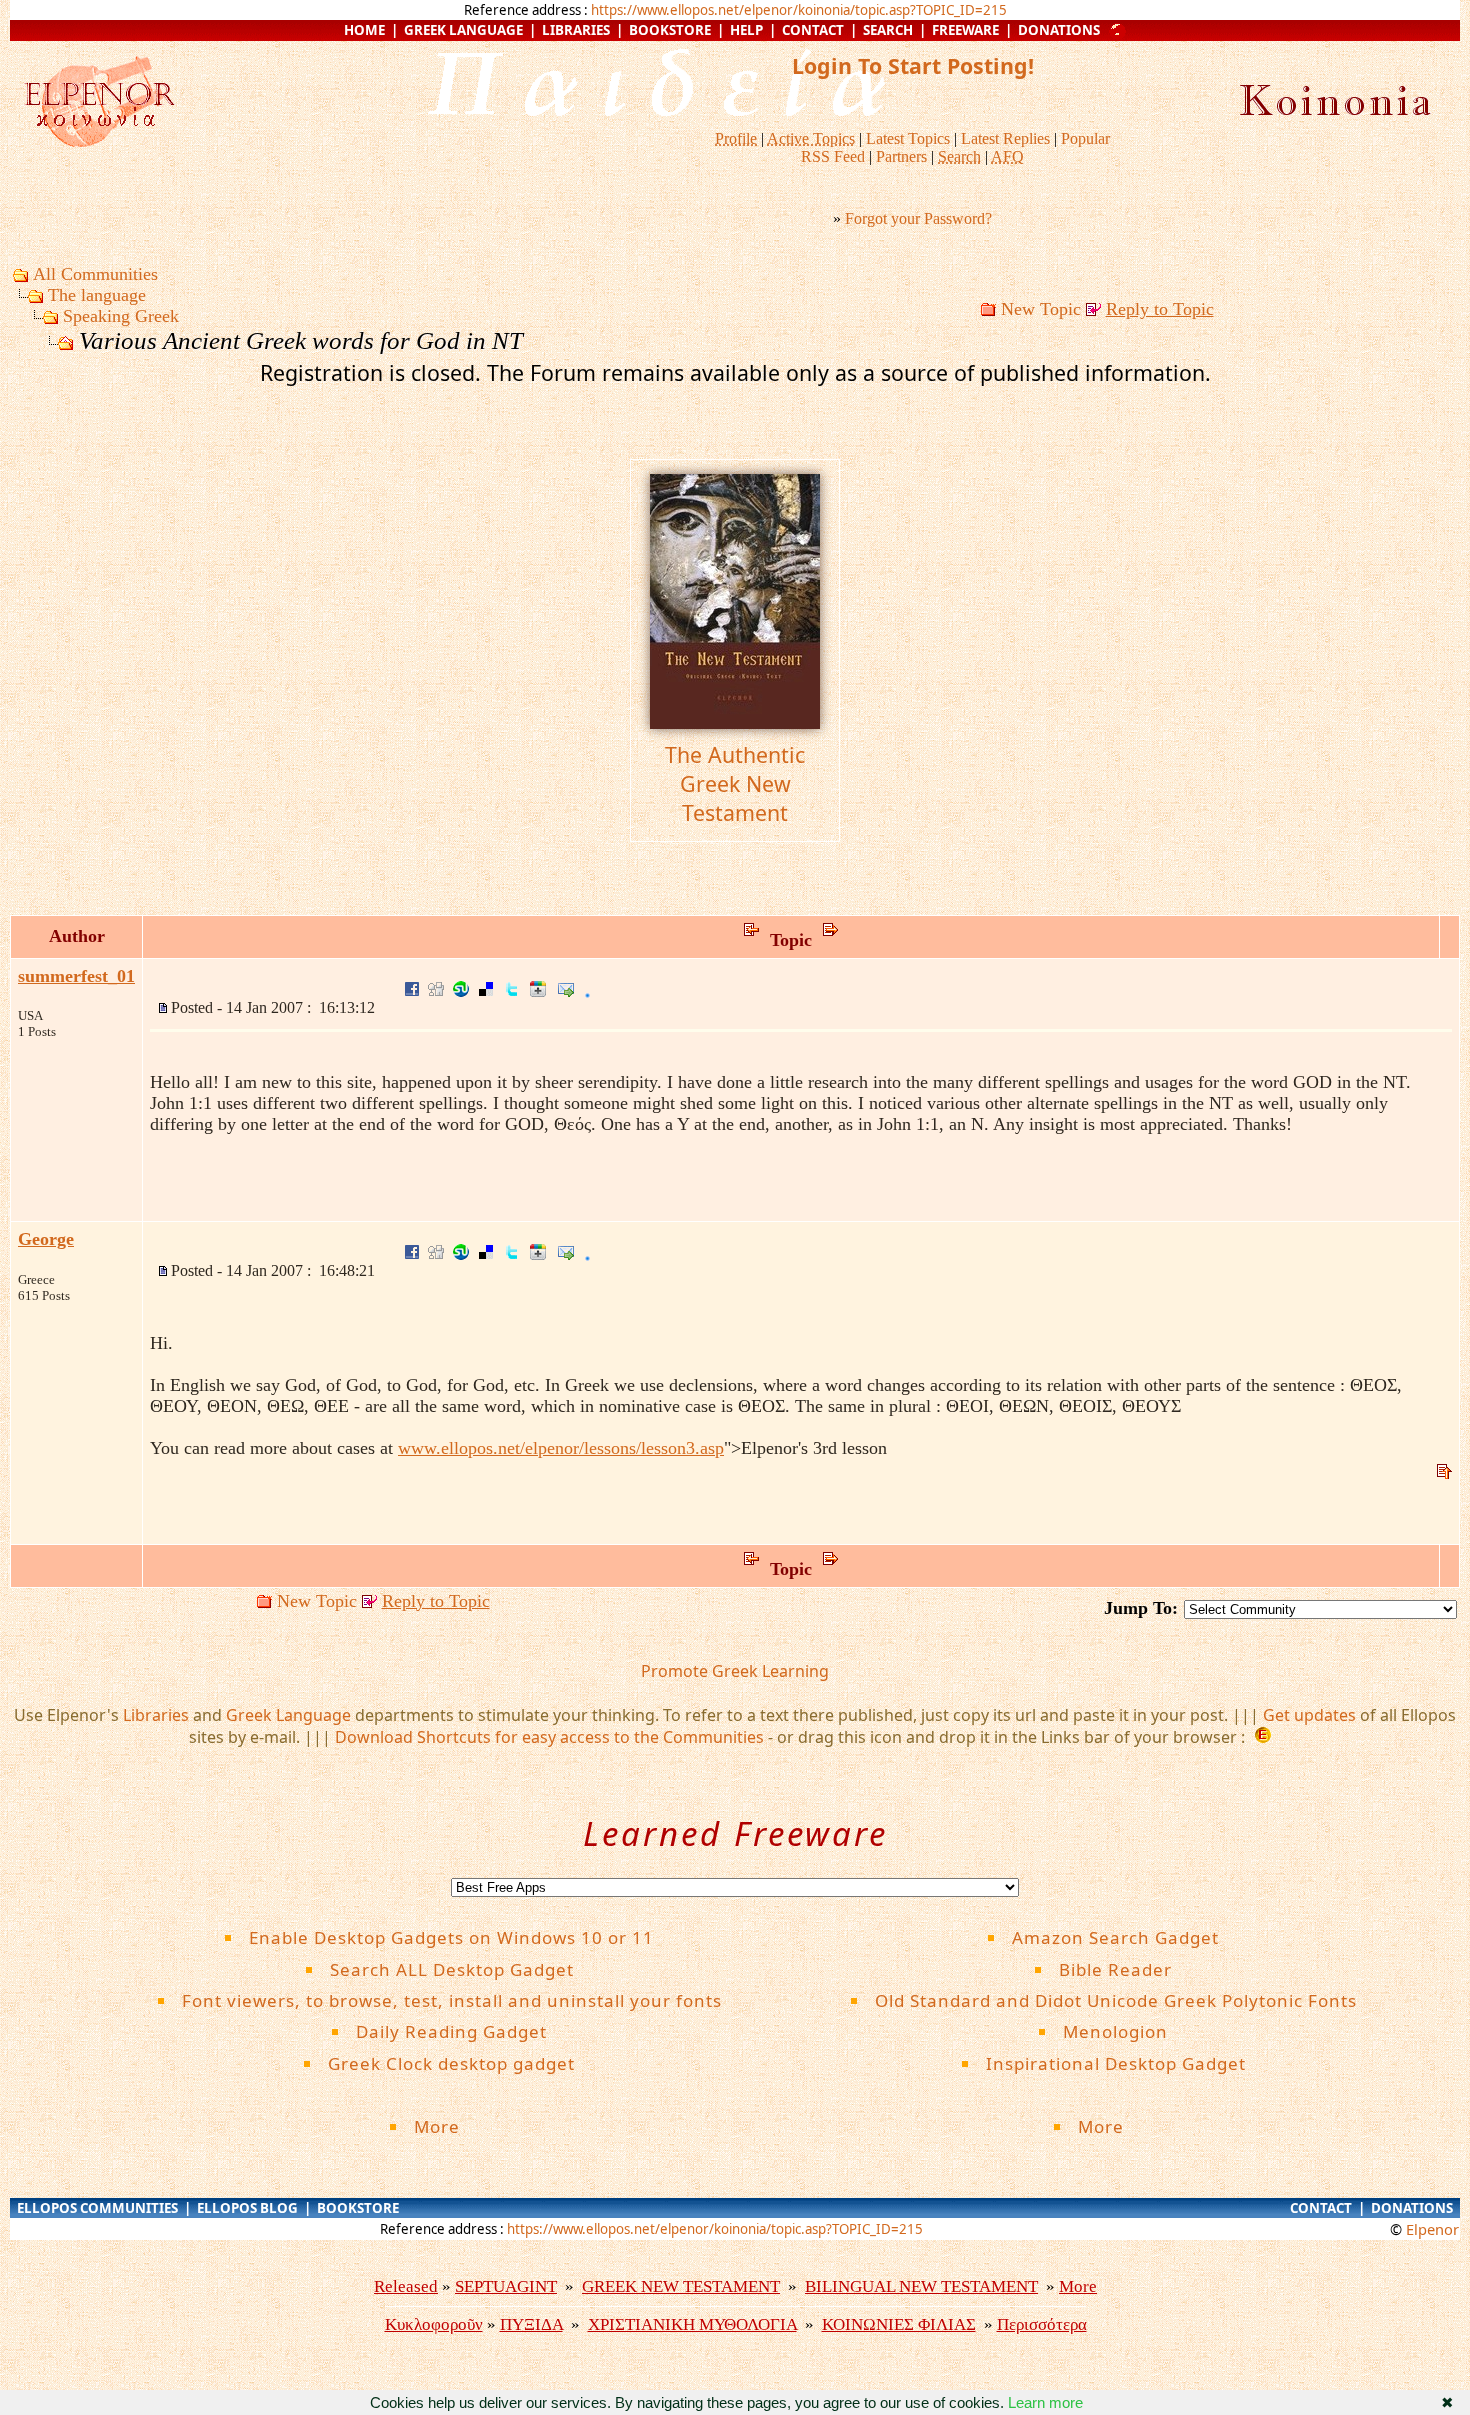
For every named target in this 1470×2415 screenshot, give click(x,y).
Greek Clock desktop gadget (451, 2063)
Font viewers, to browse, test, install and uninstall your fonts (452, 2000)
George (46, 1239)
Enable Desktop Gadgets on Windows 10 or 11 (451, 1937)
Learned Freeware (735, 1833)
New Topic (1041, 309)
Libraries (156, 1715)
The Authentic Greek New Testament (735, 783)
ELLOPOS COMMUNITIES (97, 2208)
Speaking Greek (121, 316)
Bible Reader (1115, 1969)
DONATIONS (1059, 30)
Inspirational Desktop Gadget (1116, 2063)
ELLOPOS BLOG (247, 2208)
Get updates (1309, 1715)
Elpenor (1432, 2229)
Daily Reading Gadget (451, 2031)
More (452, 2126)
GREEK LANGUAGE (463, 30)
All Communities (95, 274)
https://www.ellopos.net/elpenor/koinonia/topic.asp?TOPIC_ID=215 (799, 10)
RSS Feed (833, 156)
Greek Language (288, 1715)
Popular (1085, 138)
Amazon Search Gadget (1115, 1937)
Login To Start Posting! (913, 65)
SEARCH (888, 30)
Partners (901, 156)
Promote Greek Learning (735, 1671)
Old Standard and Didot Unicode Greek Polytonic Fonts (1116, 2000)
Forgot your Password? (918, 218)
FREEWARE (965, 30)
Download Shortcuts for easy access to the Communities (549, 1737)
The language (97, 295)
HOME (364, 30)
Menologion (1115, 2031)
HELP (746, 30)
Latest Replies (1005, 138)
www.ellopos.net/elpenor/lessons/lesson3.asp (561, 1448)
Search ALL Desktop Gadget (452, 1969)
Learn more (1045, 2402)
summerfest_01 (76, 976)
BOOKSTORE (670, 30)
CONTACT (813, 30)
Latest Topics (908, 138)
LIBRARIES (576, 30)
